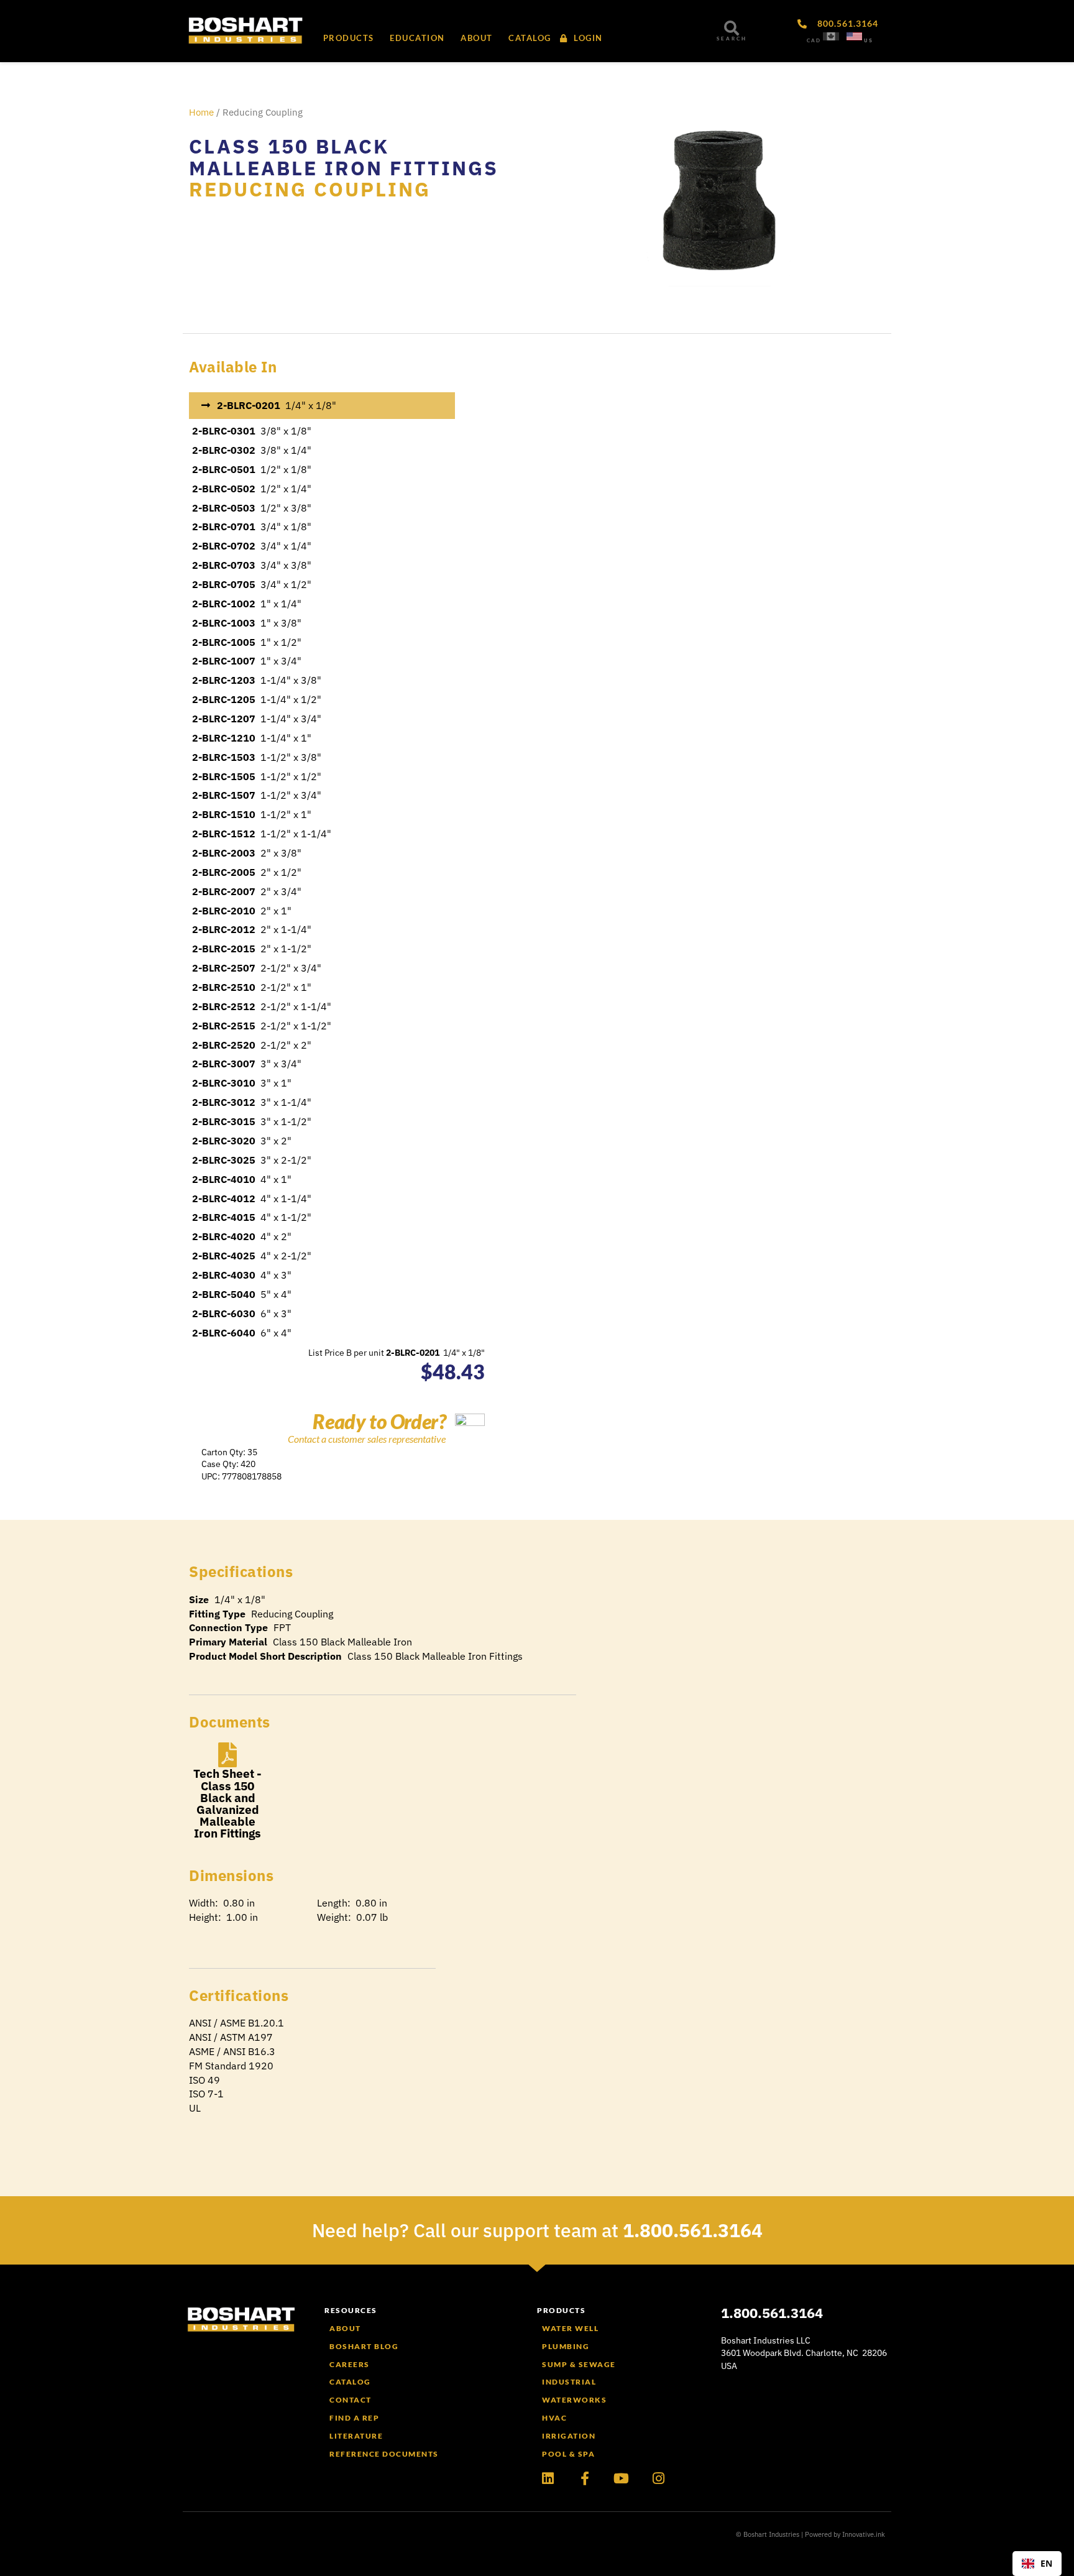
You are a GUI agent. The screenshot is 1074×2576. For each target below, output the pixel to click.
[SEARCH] (732, 28)
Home (201, 112)
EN (1046, 2563)
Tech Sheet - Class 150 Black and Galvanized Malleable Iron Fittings (227, 1803)
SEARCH (732, 39)
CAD (814, 40)
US (869, 40)
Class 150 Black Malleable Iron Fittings (344, 157)
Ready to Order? (379, 1421)
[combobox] (1037, 2564)
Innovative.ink (864, 2534)
